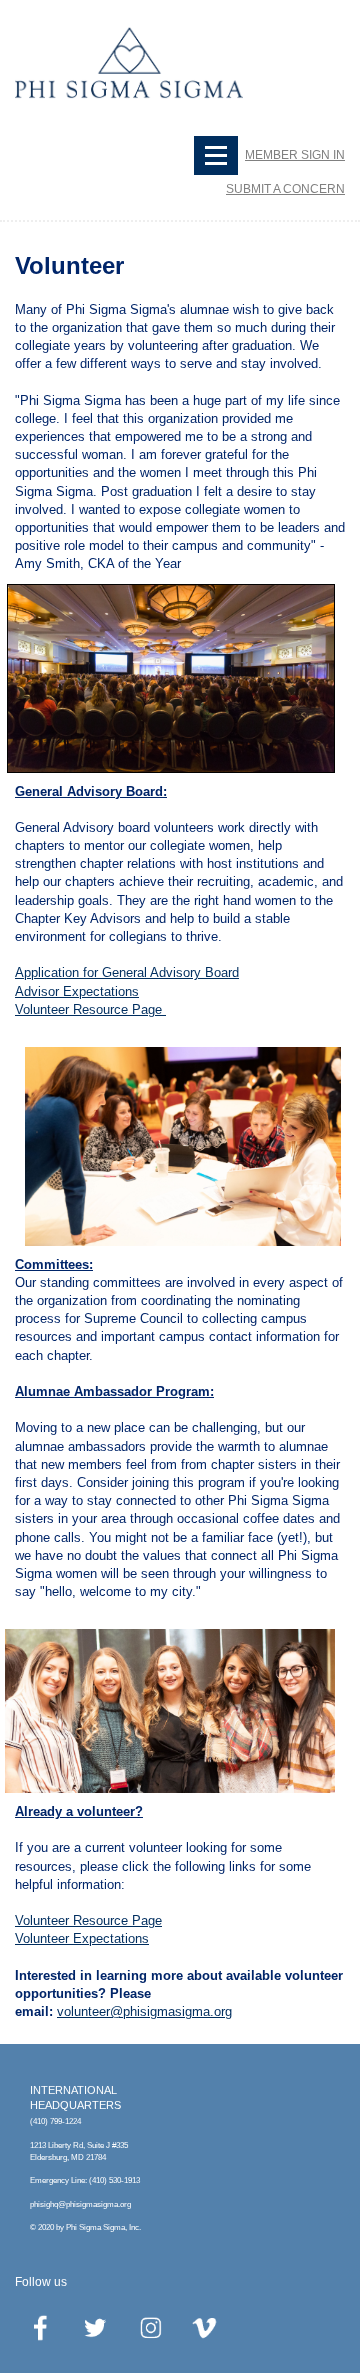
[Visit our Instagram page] (151, 2328)
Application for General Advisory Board (127, 972)
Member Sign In (295, 155)
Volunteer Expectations (82, 1938)
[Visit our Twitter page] (96, 2328)
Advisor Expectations (77, 991)
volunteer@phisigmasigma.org (144, 2011)
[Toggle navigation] (216, 155)
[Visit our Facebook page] (41, 2328)
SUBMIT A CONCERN (285, 189)
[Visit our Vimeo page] (206, 2328)
